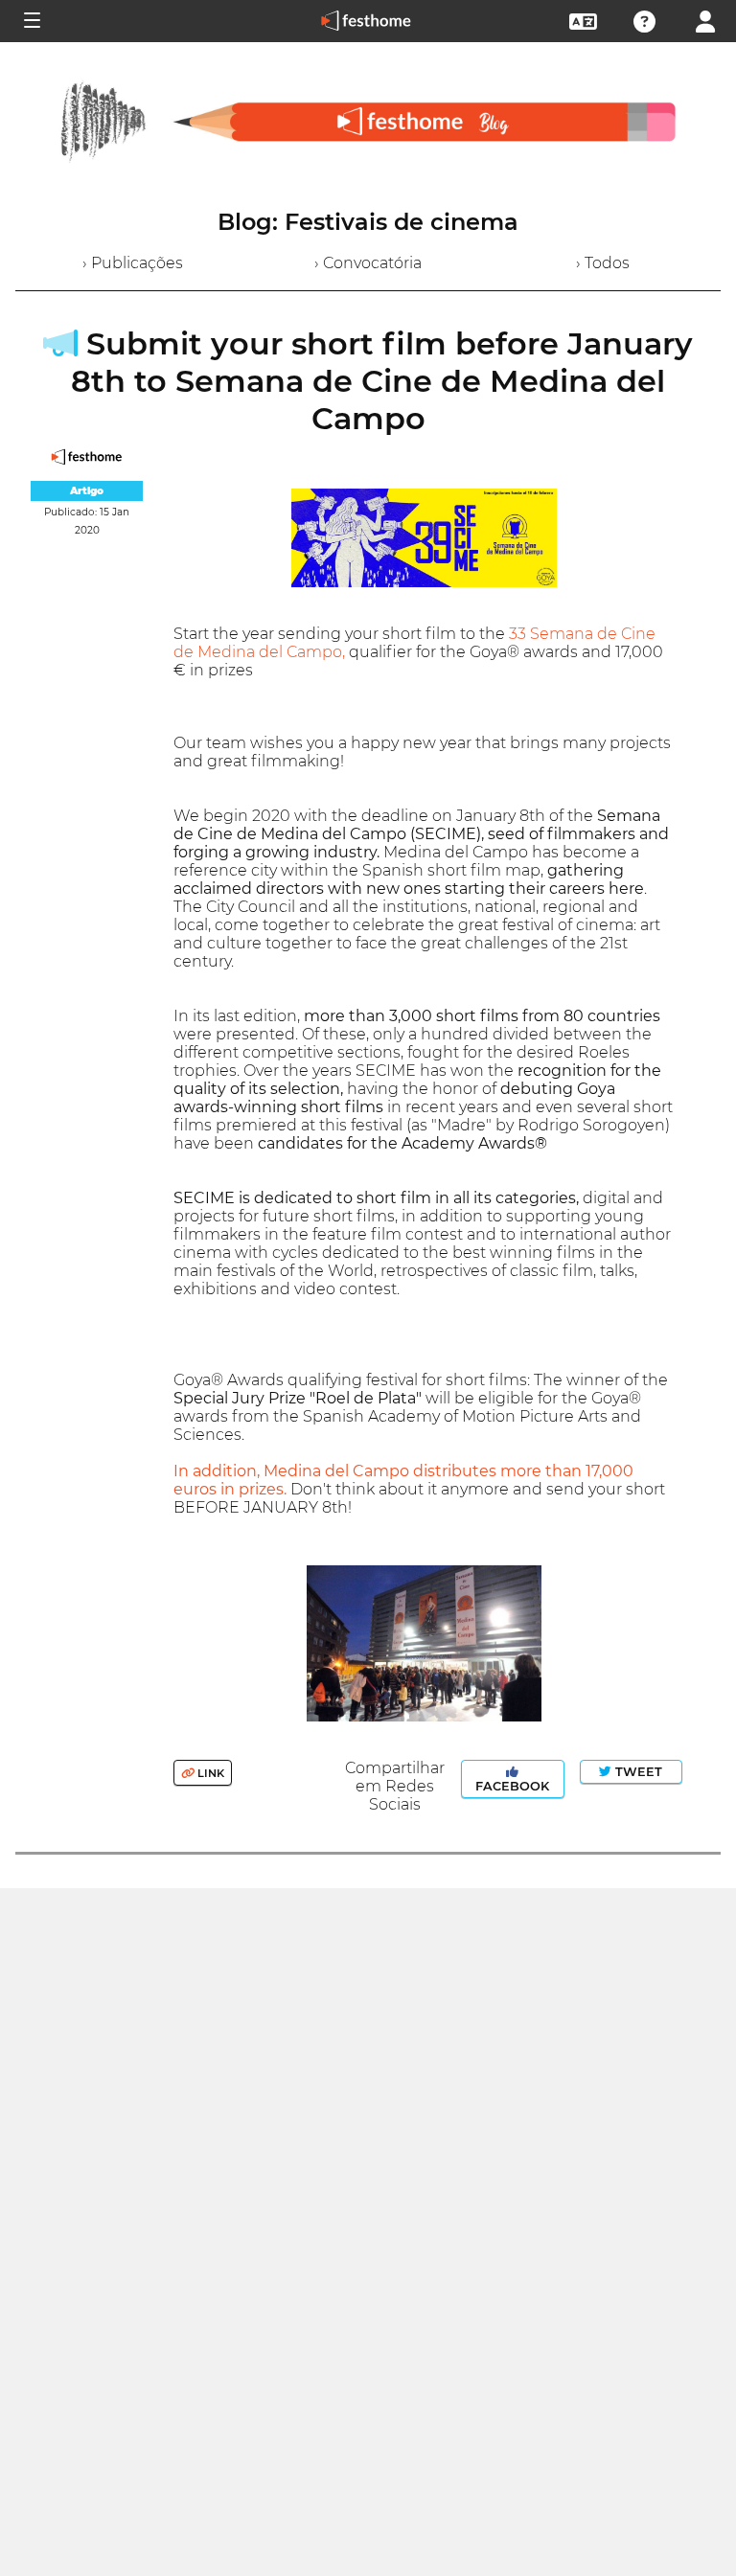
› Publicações (133, 263)
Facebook (512, 1786)
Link (209, 1773)
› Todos (603, 263)
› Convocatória (368, 263)
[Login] (705, 20)
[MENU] (31, 21)
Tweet (637, 1772)
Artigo (87, 491)
